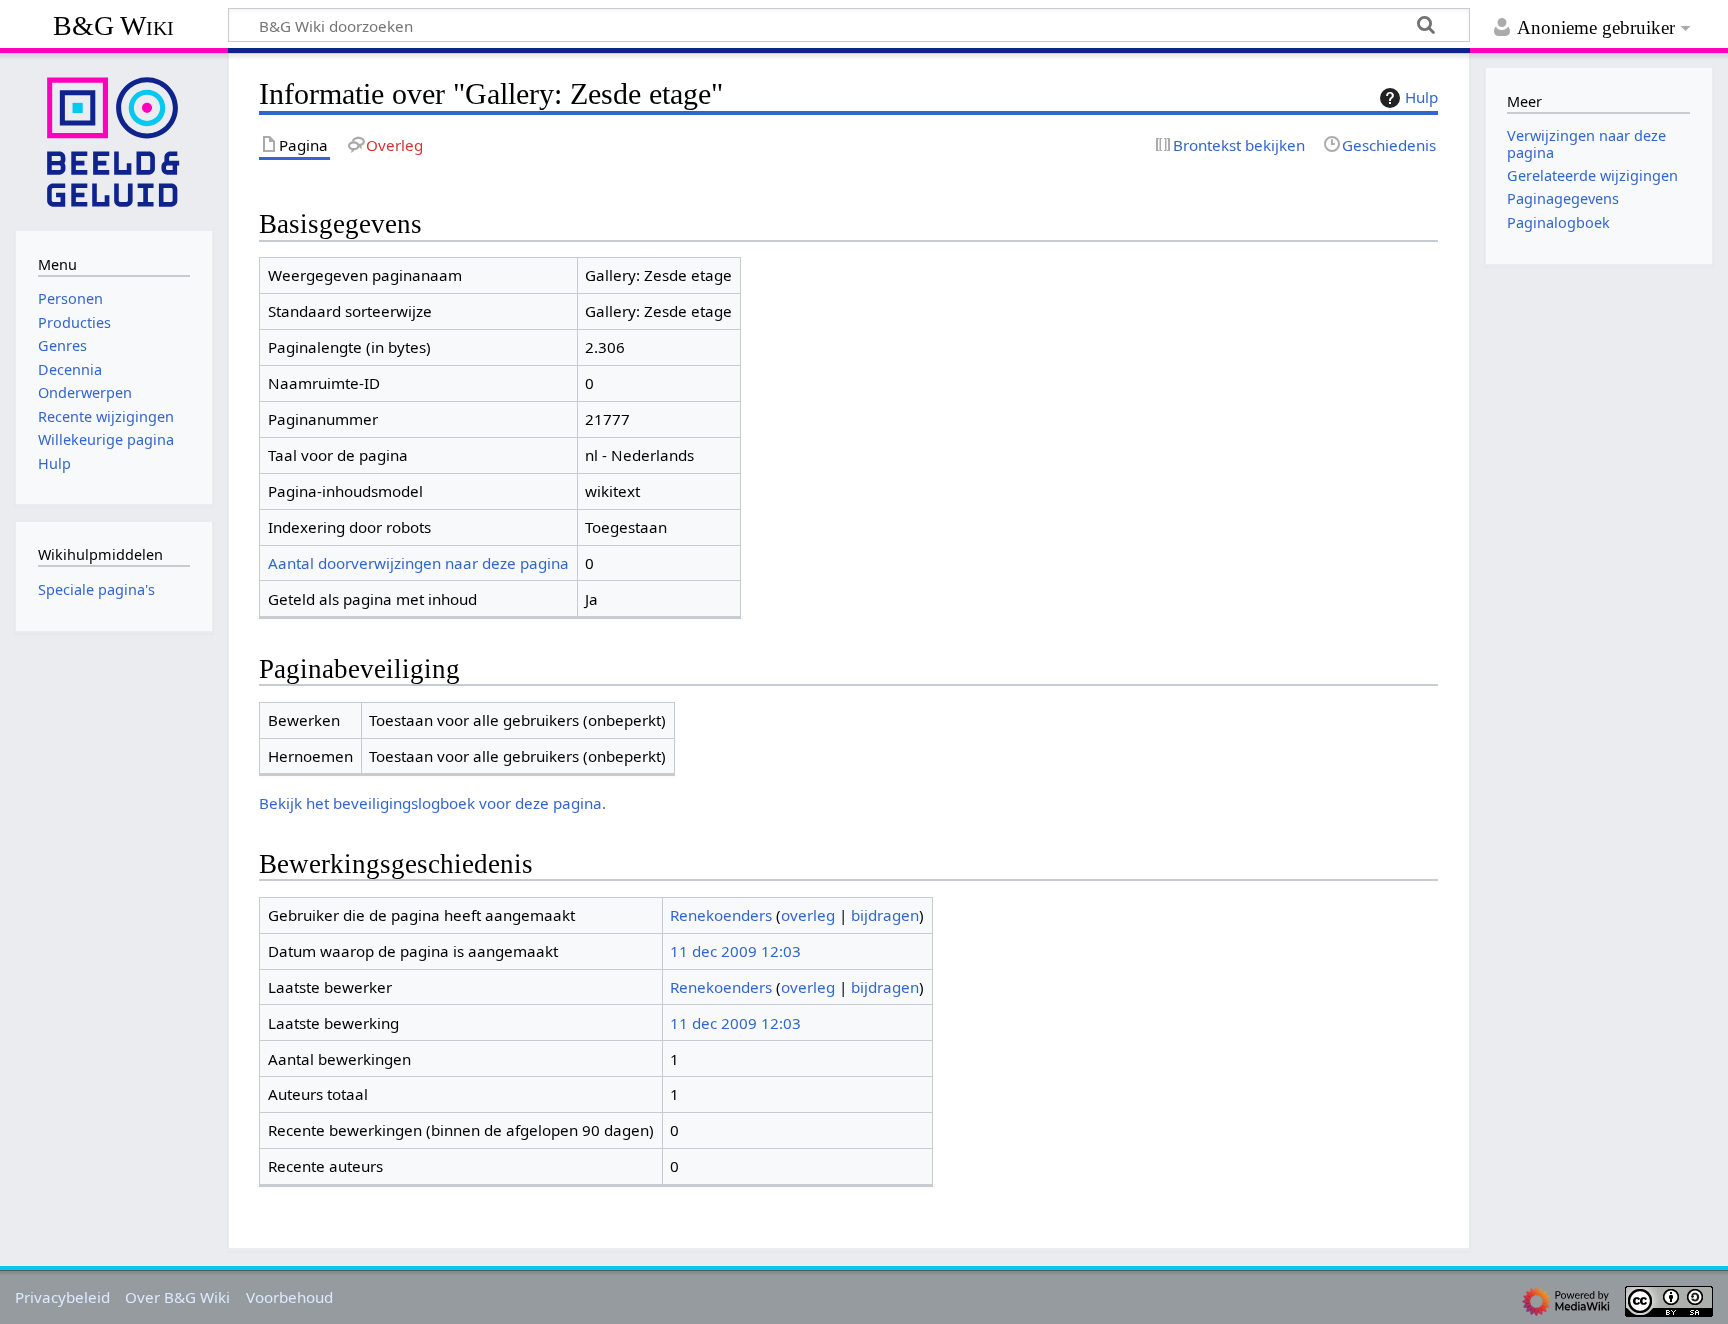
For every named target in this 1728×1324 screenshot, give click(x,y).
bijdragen (885, 915)
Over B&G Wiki (177, 1297)
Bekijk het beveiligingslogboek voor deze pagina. (432, 803)
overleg (808, 915)
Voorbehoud (289, 1297)
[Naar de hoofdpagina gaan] (114, 140)
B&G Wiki (113, 25)
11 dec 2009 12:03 (735, 951)
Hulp (1421, 97)
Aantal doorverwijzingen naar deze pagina (418, 563)
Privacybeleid (62, 1297)
